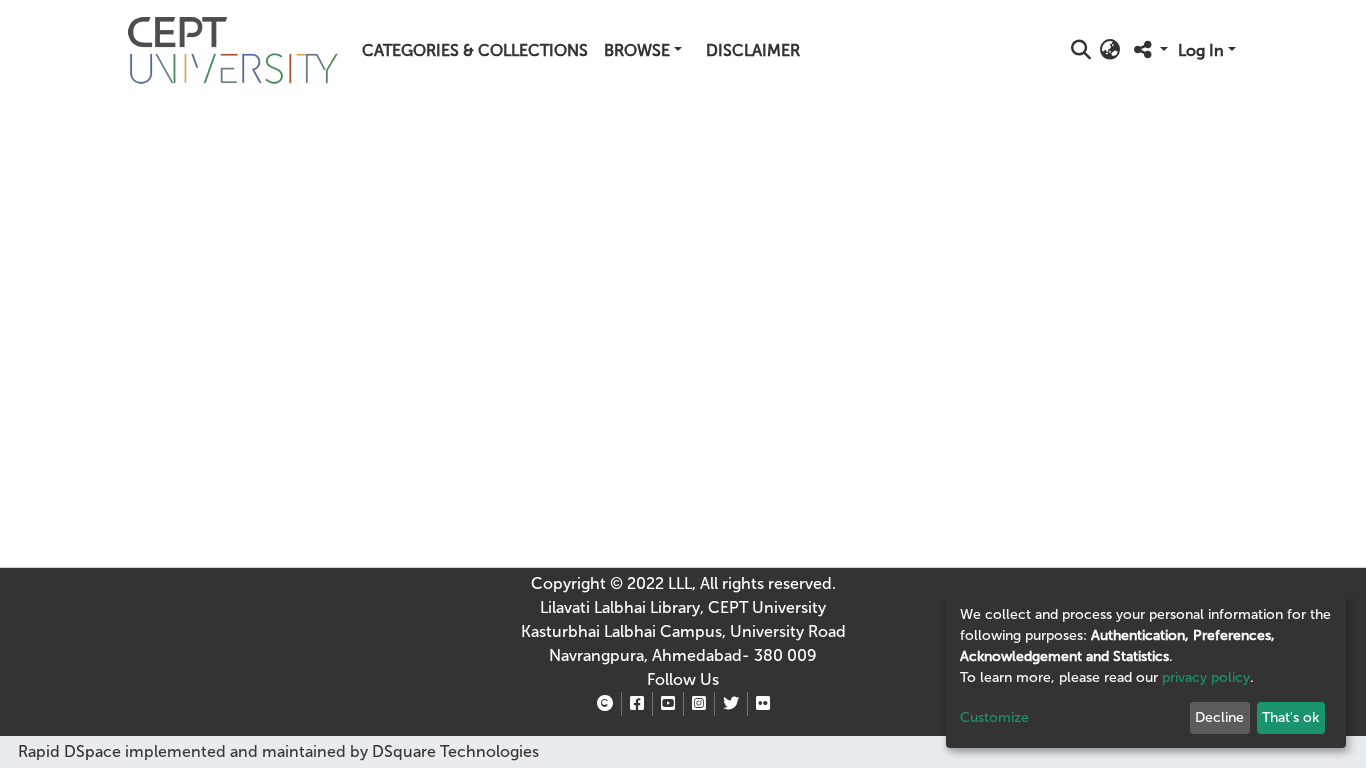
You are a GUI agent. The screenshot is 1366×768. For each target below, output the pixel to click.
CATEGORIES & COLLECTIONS (475, 50)
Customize (994, 717)
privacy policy (1206, 677)
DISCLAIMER (753, 50)
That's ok (1290, 717)
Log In (1201, 50)
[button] (1110, 51)
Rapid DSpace (69, 751)
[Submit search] (1081, 51)
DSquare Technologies (453, 751)
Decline (1219, 717)
